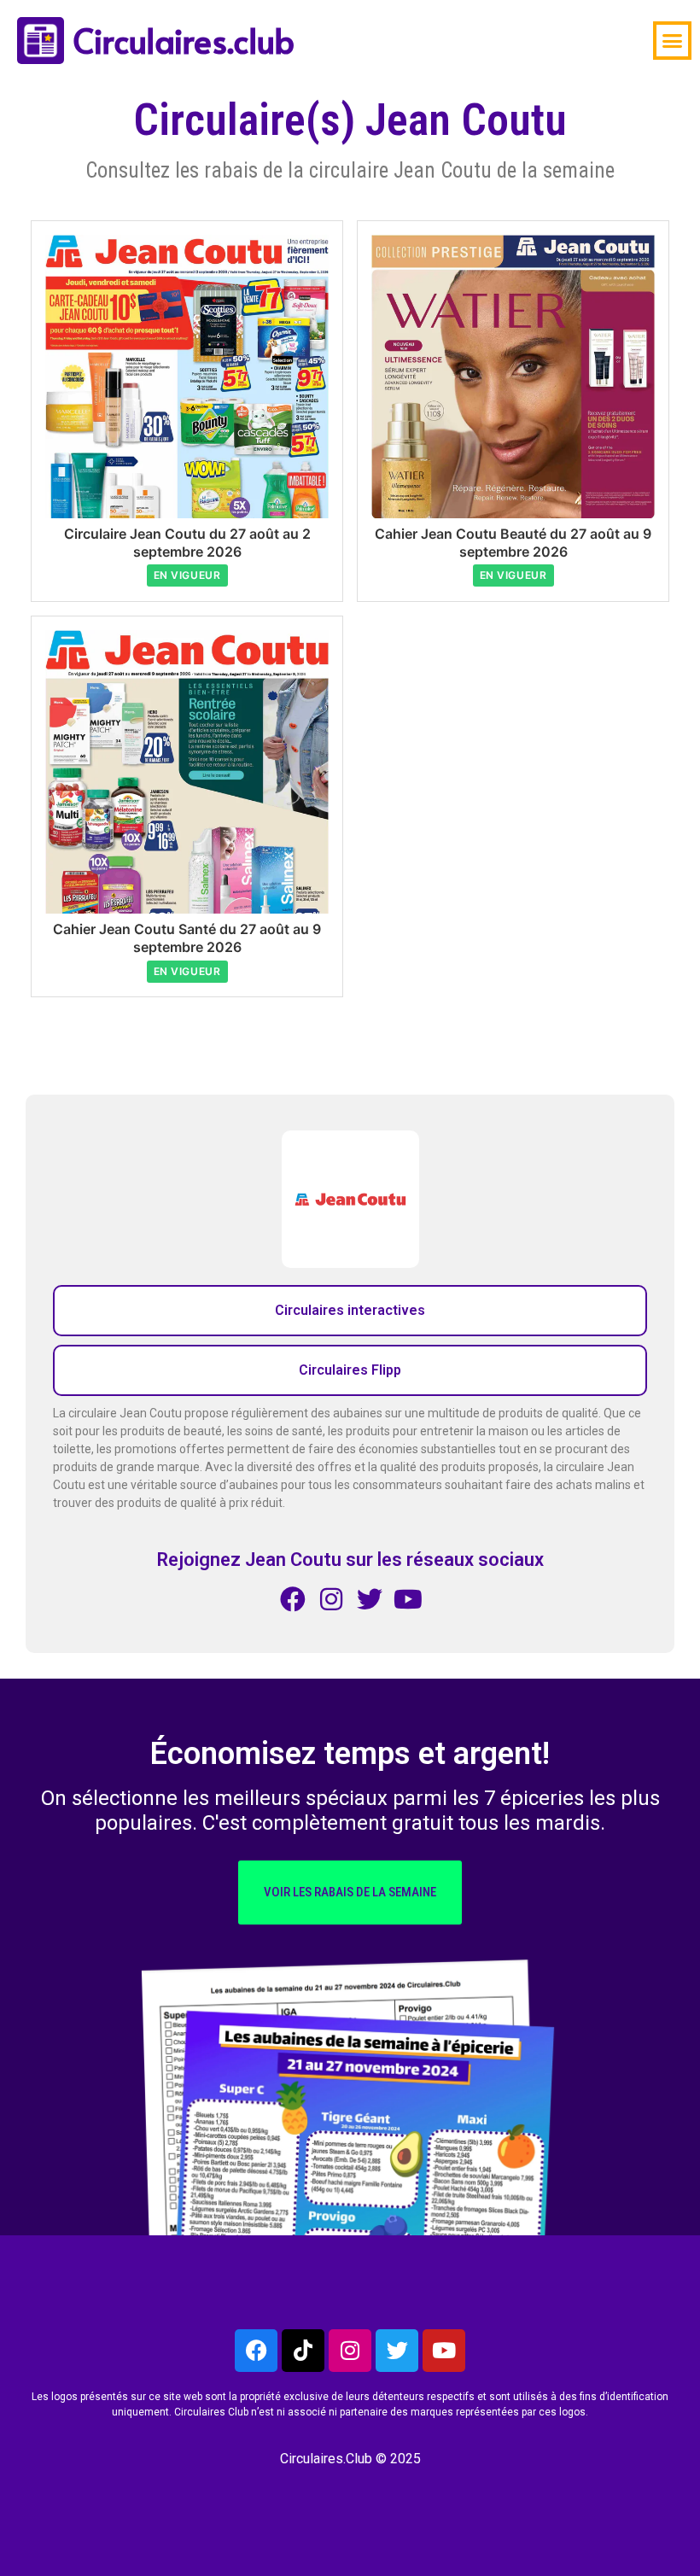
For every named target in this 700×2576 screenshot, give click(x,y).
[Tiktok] (303, 2351)
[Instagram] (350, 2351)
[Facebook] (256, 2351)
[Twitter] (397, 2351)
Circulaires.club (184, 40)
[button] (673, 41)
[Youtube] (444, 2351)
